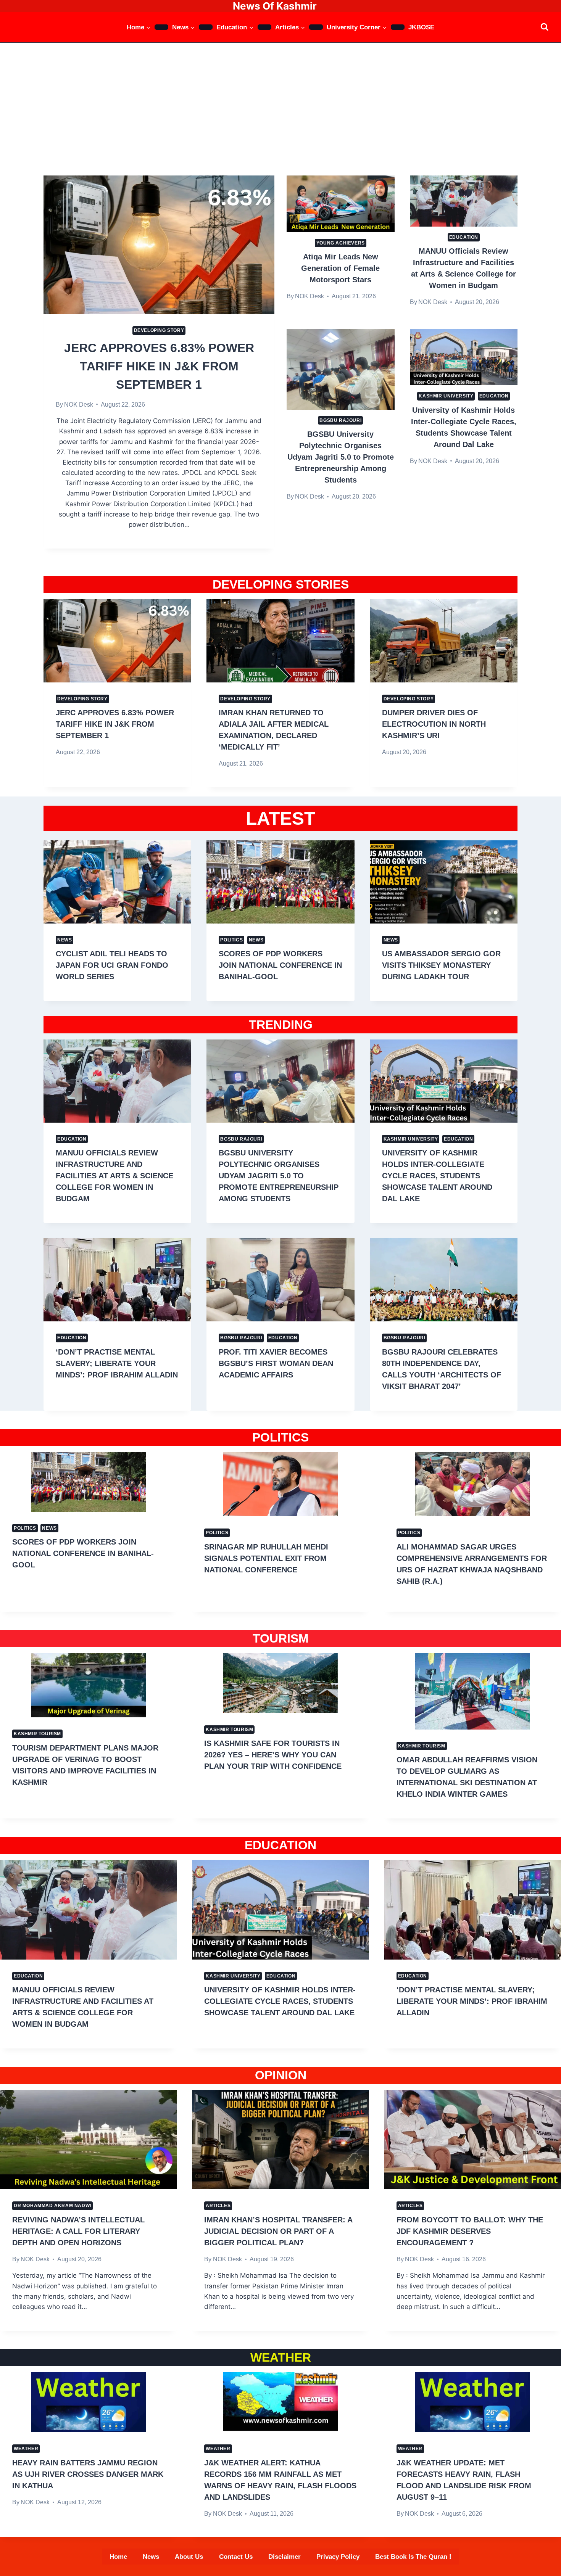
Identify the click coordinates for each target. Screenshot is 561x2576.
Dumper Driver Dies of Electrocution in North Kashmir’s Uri (434, 724)
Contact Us (236, 2557)
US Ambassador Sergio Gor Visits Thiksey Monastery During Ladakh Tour (441, 965)
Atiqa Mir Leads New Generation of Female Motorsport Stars (340, 268)
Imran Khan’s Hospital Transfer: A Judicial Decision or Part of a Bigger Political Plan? (278, 2231)
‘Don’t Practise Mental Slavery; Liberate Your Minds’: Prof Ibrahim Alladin (117, 1363)
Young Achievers (341, 243)
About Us (189, 2557)
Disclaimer (285, 2557)
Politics (231, 940)
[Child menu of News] (206, 27)
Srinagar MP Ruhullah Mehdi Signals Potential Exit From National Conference (266, 1558)
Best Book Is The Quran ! (413, 2557)
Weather (26, 2449)
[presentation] (159, 245)
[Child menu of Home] (161, 27)
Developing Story (159, 330)
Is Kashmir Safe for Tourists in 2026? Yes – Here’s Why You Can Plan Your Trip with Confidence (273, 1755)
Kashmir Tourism (37, 1734)
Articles (218, 2206)
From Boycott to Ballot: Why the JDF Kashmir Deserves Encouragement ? (470, 2231)
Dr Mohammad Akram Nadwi (52, 2206)
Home (118, 2557)
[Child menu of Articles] (316, 27)
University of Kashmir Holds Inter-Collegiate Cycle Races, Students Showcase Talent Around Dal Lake (437, 1176)
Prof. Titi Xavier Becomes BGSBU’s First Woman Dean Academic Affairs (276, 1363)
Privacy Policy (338, 2557)
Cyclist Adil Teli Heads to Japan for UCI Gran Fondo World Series (112, 965)
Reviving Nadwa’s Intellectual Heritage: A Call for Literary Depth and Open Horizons (78, 2231)
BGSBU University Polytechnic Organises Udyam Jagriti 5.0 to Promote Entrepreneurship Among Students (341, 457)
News (64, 940)
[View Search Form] (544, 27)
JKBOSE (421, 27)
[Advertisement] (280, 100)
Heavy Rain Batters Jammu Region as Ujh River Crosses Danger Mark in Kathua (88, 2474)
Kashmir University (446, 396)
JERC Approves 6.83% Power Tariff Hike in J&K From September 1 (159, 366)
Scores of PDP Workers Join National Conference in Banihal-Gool (280, 965)
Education (464, 237)
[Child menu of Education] (264, 27)
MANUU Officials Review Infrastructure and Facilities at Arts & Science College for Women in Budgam (114, 1176)
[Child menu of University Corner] (398, 27)
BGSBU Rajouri (340, 420)
